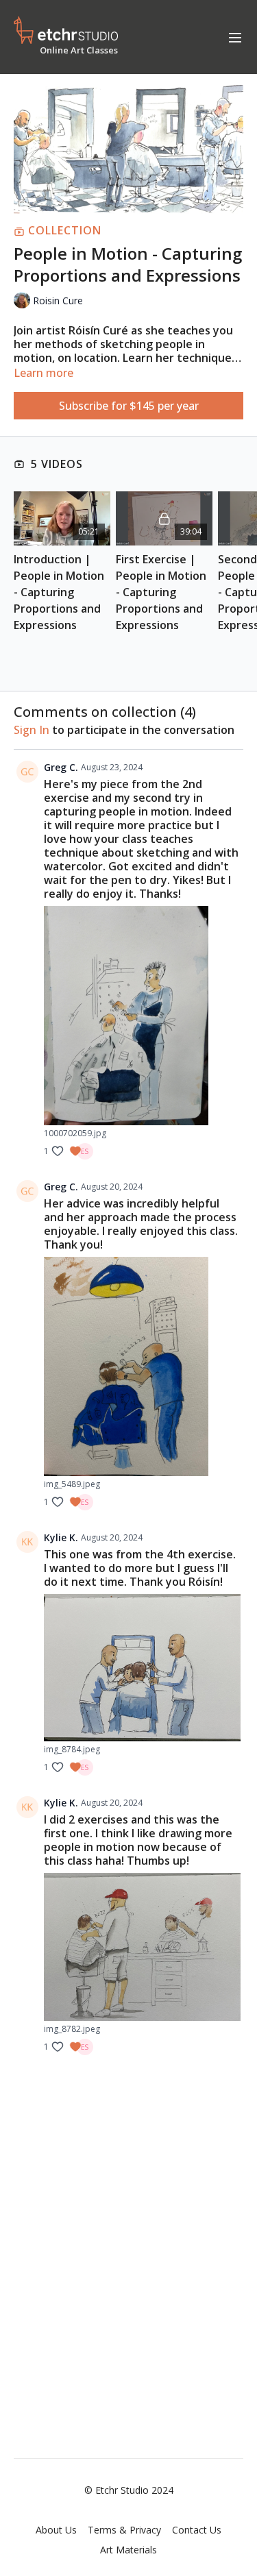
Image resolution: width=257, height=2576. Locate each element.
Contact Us (197, 2530)
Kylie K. (61, 1537)
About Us (56, 2530)
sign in (32, 730)
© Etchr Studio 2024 (129, 2490)
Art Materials (128, 2550)
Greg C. (61, 767)
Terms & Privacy (124, 2530)
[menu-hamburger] (235, 37)
